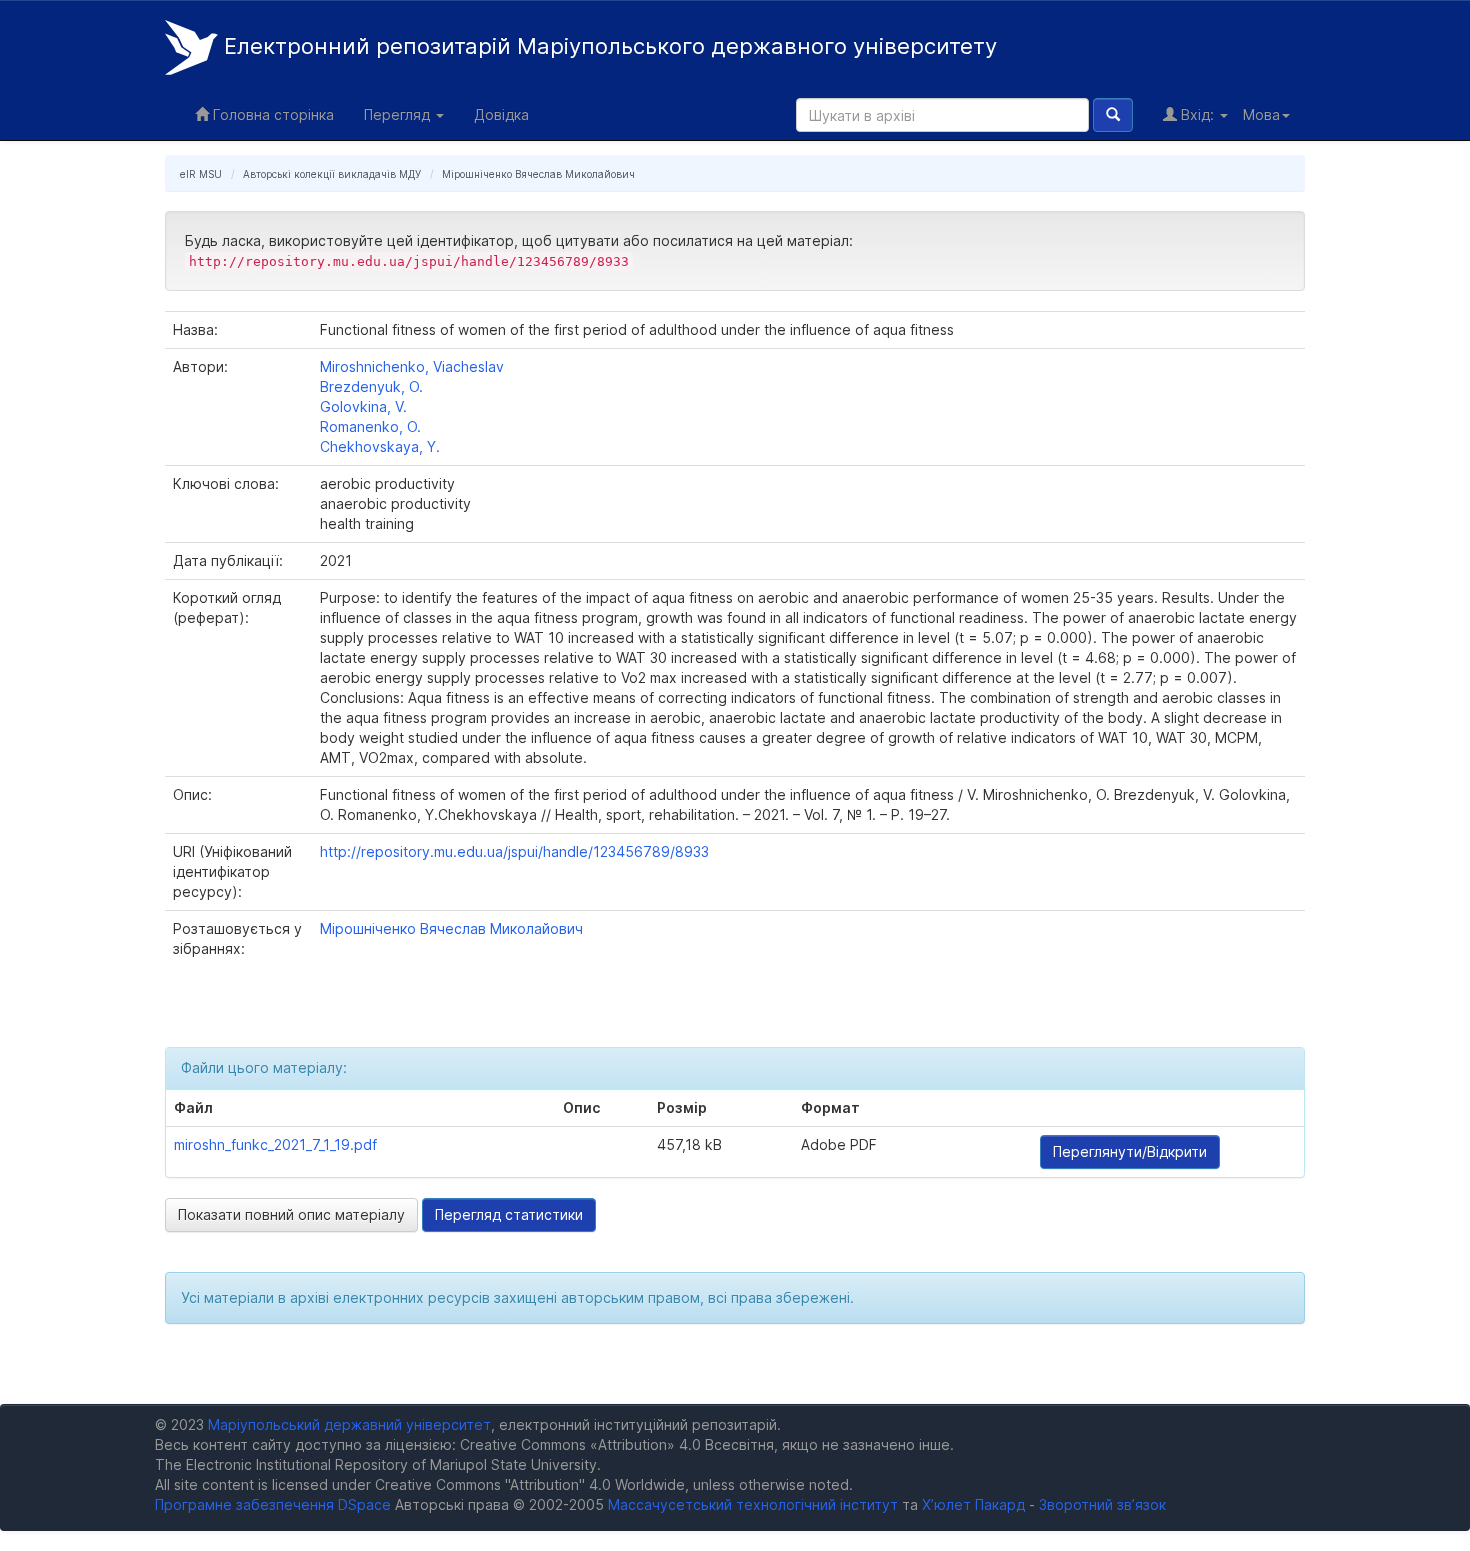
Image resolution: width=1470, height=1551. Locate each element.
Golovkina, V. (363, 406)
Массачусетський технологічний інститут (753, 1504)
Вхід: (1197, 114)
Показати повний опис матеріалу (291, 1214)
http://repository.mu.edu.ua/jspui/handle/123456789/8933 (514, 851)
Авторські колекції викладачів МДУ (332, 174)
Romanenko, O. (370, 426)
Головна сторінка (271, 114)
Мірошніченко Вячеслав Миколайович (538, 174)
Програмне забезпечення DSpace (273, 1504)
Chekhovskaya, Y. (380, 446)
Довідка (501, 114)
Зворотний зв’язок (1102, 1504)
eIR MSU (201, 174)
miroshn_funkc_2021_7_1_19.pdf (275, 1144)
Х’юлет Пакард (973, 1504)
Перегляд (399, 114)
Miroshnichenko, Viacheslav (412, 366)
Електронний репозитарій (607, 46)
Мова (1261, 114)
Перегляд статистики (509, 1214)
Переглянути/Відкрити (1130, 1151)
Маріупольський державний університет (349, 1424)
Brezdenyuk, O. (371, 386)
